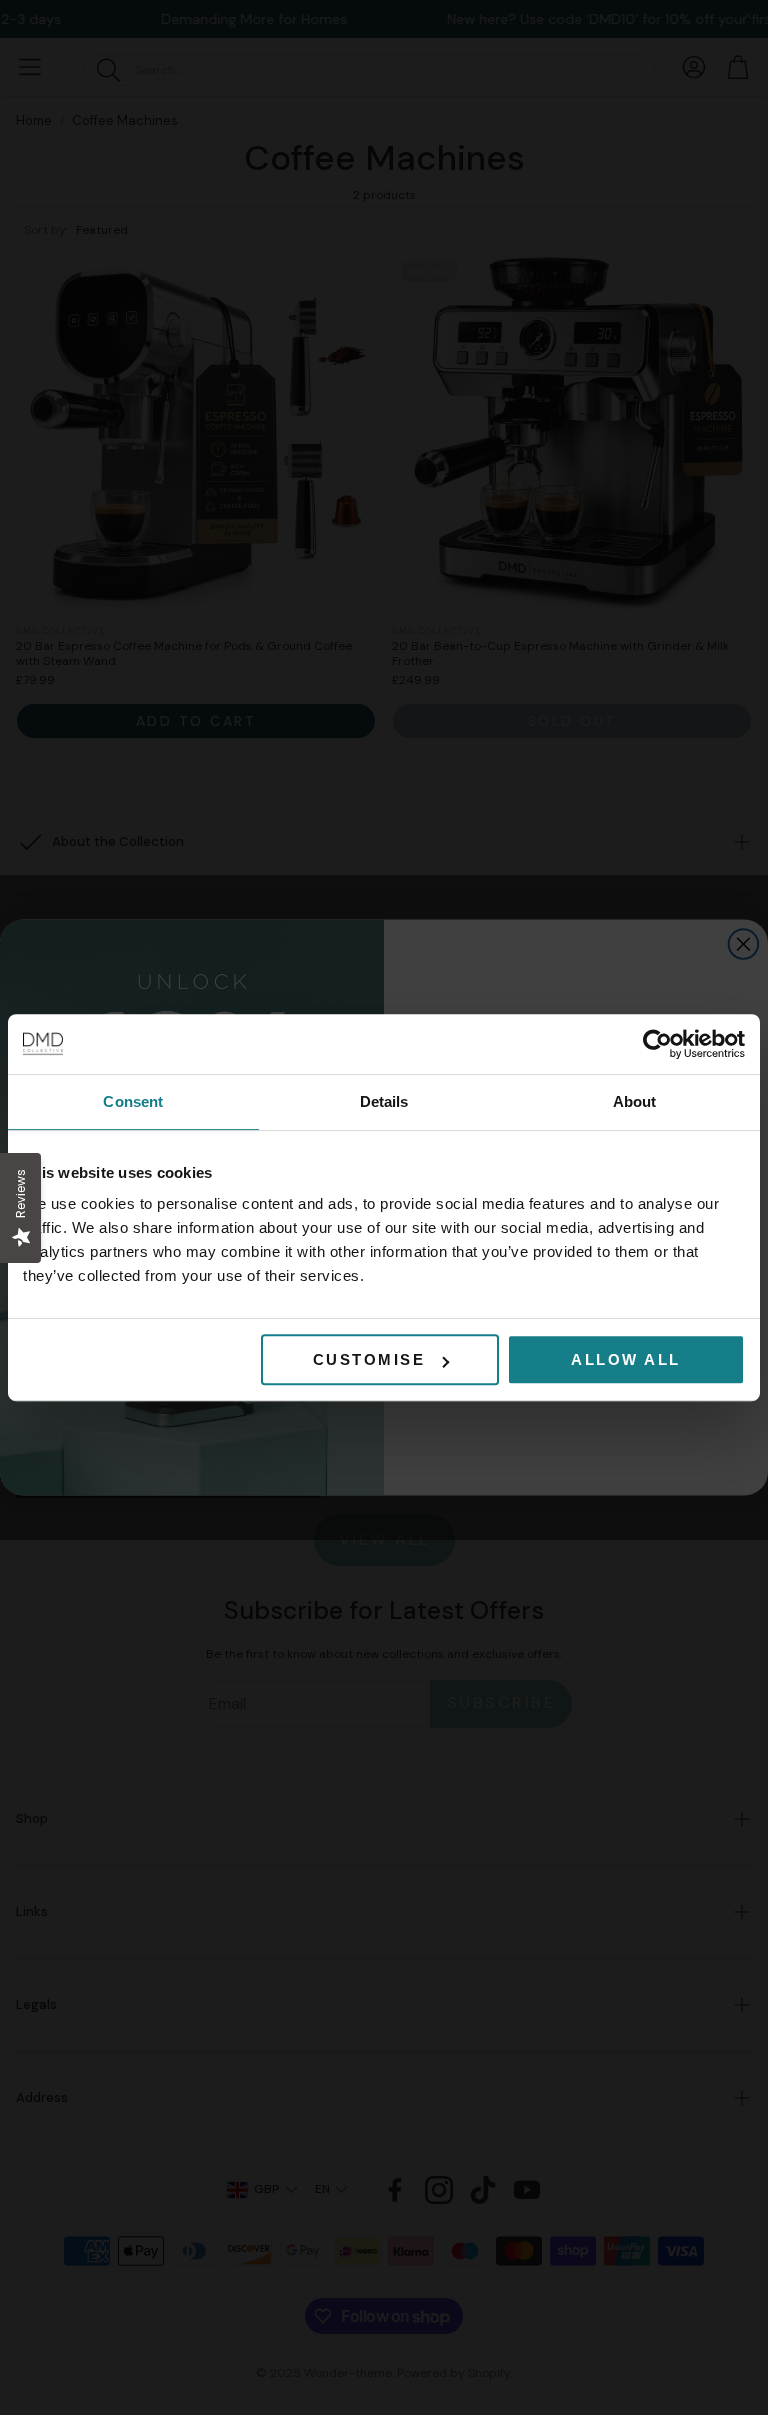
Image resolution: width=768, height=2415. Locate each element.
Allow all (626, 1359)
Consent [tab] (133, 1101)
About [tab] (635, 1101)
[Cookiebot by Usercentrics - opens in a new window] (657, 1044)
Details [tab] (384, 1101)
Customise (369, 1359)
